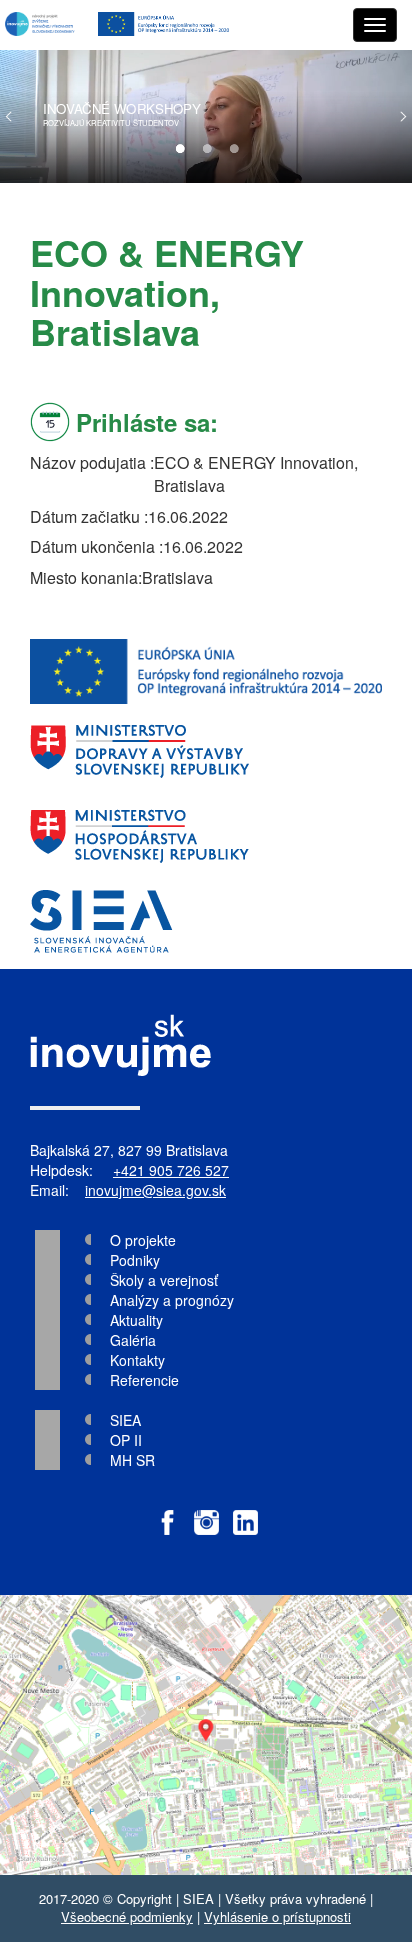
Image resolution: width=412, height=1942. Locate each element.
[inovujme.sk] (41, 25)
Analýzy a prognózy (172, 1300)
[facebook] (167, 1512)
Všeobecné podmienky (127, 1916)
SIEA (125, 1420)
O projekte (143, 1240)
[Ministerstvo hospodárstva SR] (206, 836)
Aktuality (136, 1320)
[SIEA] (206, 921)
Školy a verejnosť (164, 1280)
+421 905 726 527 (171, 1170)
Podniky (135, 1260)
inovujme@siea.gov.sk (155, 1190)
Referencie (144, 1380)
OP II (126, 1440)
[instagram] (206, 1512)
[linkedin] (245, 1512)
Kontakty (137, 1360)
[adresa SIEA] (206, 1735)
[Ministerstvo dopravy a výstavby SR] (206, 751)
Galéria (133, 1340)
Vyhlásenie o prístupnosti (277, 1916)
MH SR (132, 1460)
